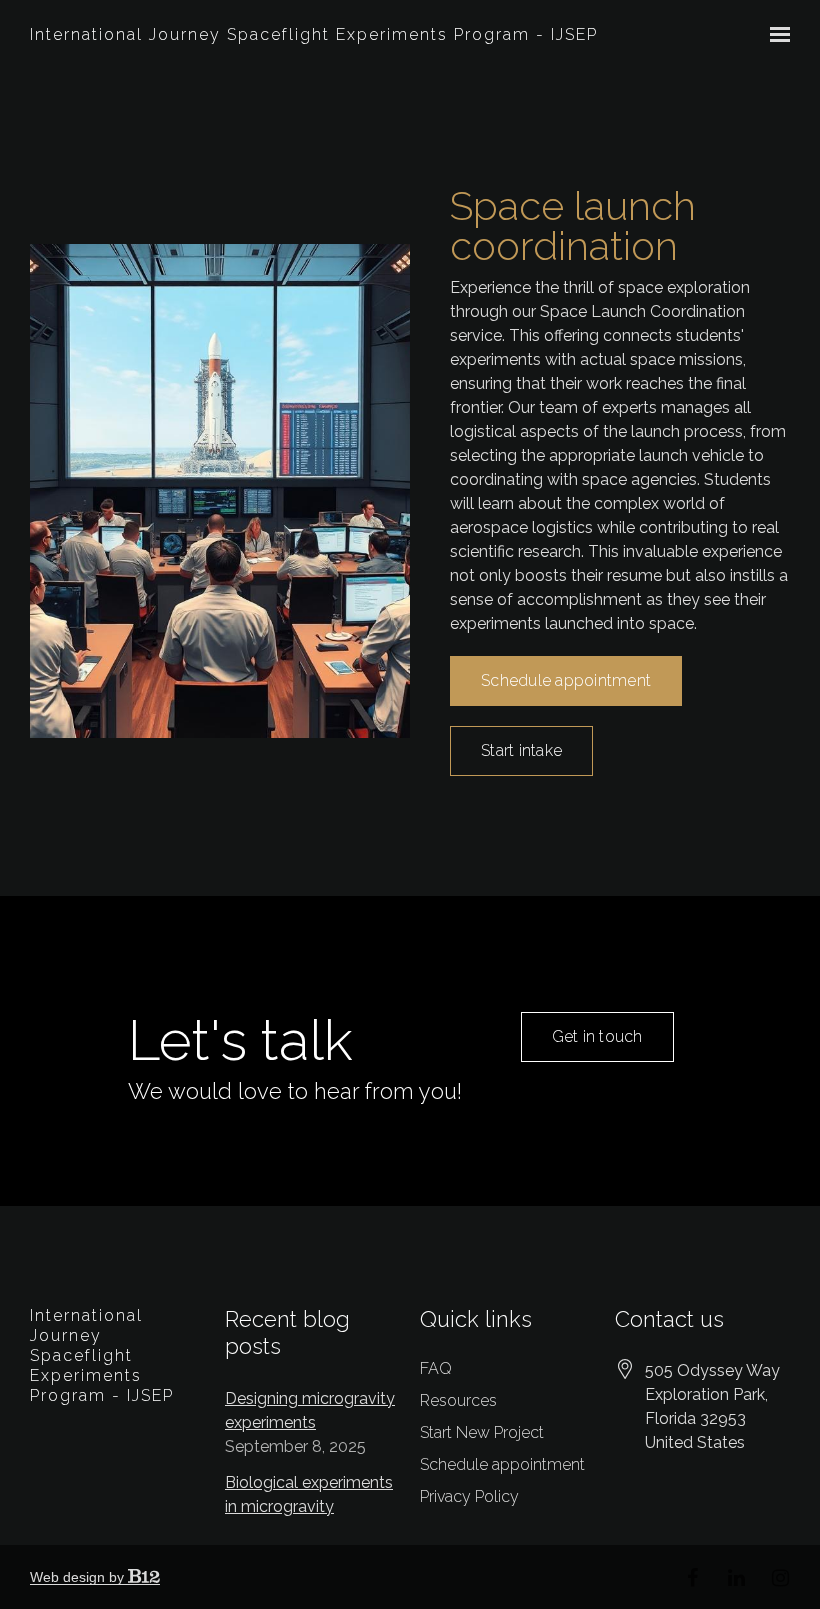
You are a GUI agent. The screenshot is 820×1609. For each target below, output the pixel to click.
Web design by (79, 1577)
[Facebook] (692, 1578)
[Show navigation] (775, 35)
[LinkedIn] (736, 1578)
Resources (458, 1400)
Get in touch (597, 1036)
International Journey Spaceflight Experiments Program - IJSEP (314, 34)
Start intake (521, 750)
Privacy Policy (469, 1496)
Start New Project (482, 1432)
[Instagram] (780, 1578)
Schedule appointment (566, 680)
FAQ (436, 1368)
